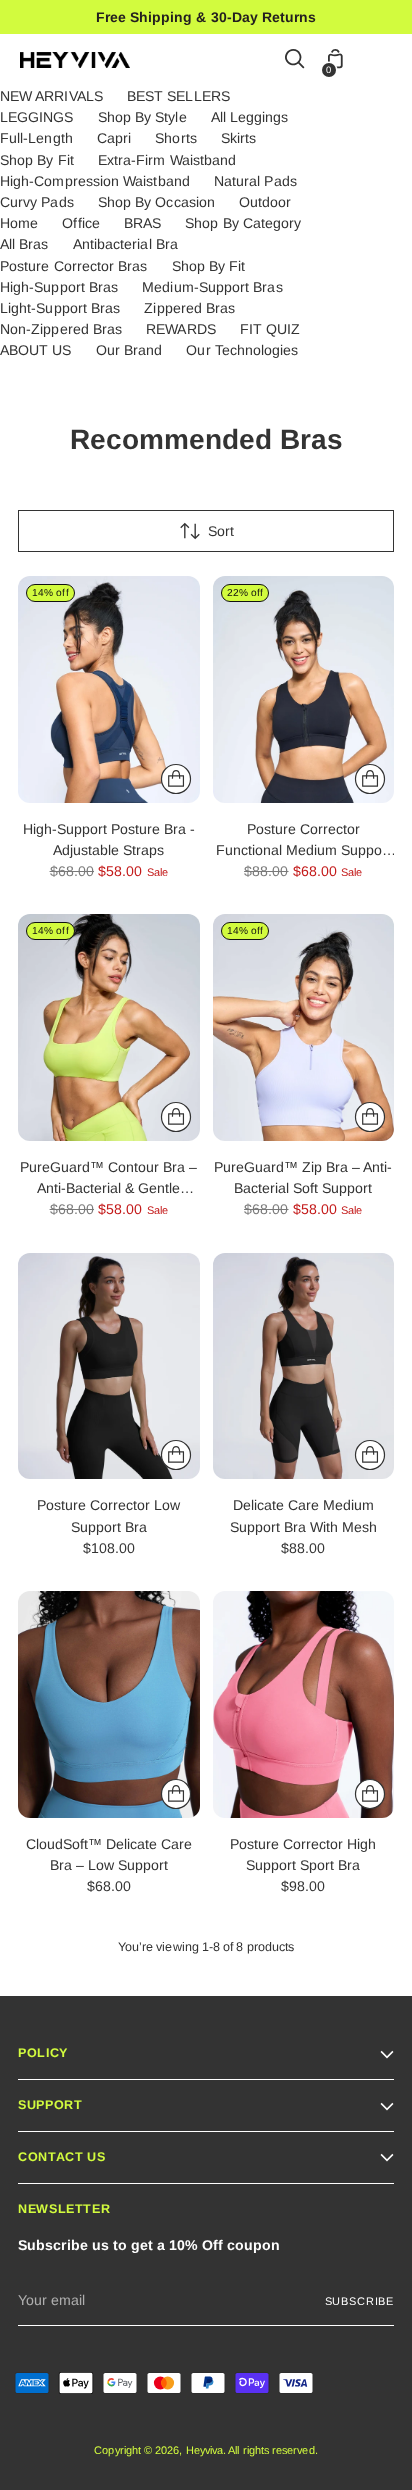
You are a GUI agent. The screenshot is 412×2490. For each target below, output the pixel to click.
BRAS (142, 223)
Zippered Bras (189, 308)
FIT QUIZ (270, 329)
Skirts (238, 138)
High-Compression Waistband (95, 181)
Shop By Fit (37, 160)
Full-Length (36, 138)
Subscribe (359, 2301)
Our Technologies (242, 350)
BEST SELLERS (178, 96)
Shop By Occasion (156, 202)
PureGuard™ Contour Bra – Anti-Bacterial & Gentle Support (108, 1188)
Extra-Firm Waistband (167, 160)
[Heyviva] (75, 60)
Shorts (175, 138)
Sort (221, 531)
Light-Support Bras (60, 308)
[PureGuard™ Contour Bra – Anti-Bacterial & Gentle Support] (109, 1027)
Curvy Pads (37, 202)
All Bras (24, 244)
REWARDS (181, 329)
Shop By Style (142, 117)
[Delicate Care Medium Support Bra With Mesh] (304, 1366)
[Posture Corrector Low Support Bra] (109, 1366)
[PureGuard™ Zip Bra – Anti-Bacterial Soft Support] (304, 1027)
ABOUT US (36, 350)
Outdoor (265, 202)
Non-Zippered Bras (61, 329)
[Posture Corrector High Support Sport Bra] (304, 1704)
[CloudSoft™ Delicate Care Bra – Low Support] (109, 1704)
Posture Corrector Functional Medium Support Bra (303, 850)
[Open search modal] (295, 60)
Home (19, 223)
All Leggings (250, 117)
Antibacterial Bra (125, 244)
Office (80, 223)
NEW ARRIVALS (51, 96)
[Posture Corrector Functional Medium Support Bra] (304, 689)
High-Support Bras (59, 287)
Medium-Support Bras (212, 287)
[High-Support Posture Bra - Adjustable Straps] (109, 689)
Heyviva (205, 2450)
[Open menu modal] (381, 60)
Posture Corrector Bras (74, 266)
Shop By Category (243, 223)
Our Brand (129, 350)
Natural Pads (255, 181)
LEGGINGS (37, 117)
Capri (114, 138)
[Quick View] (176, 779)
